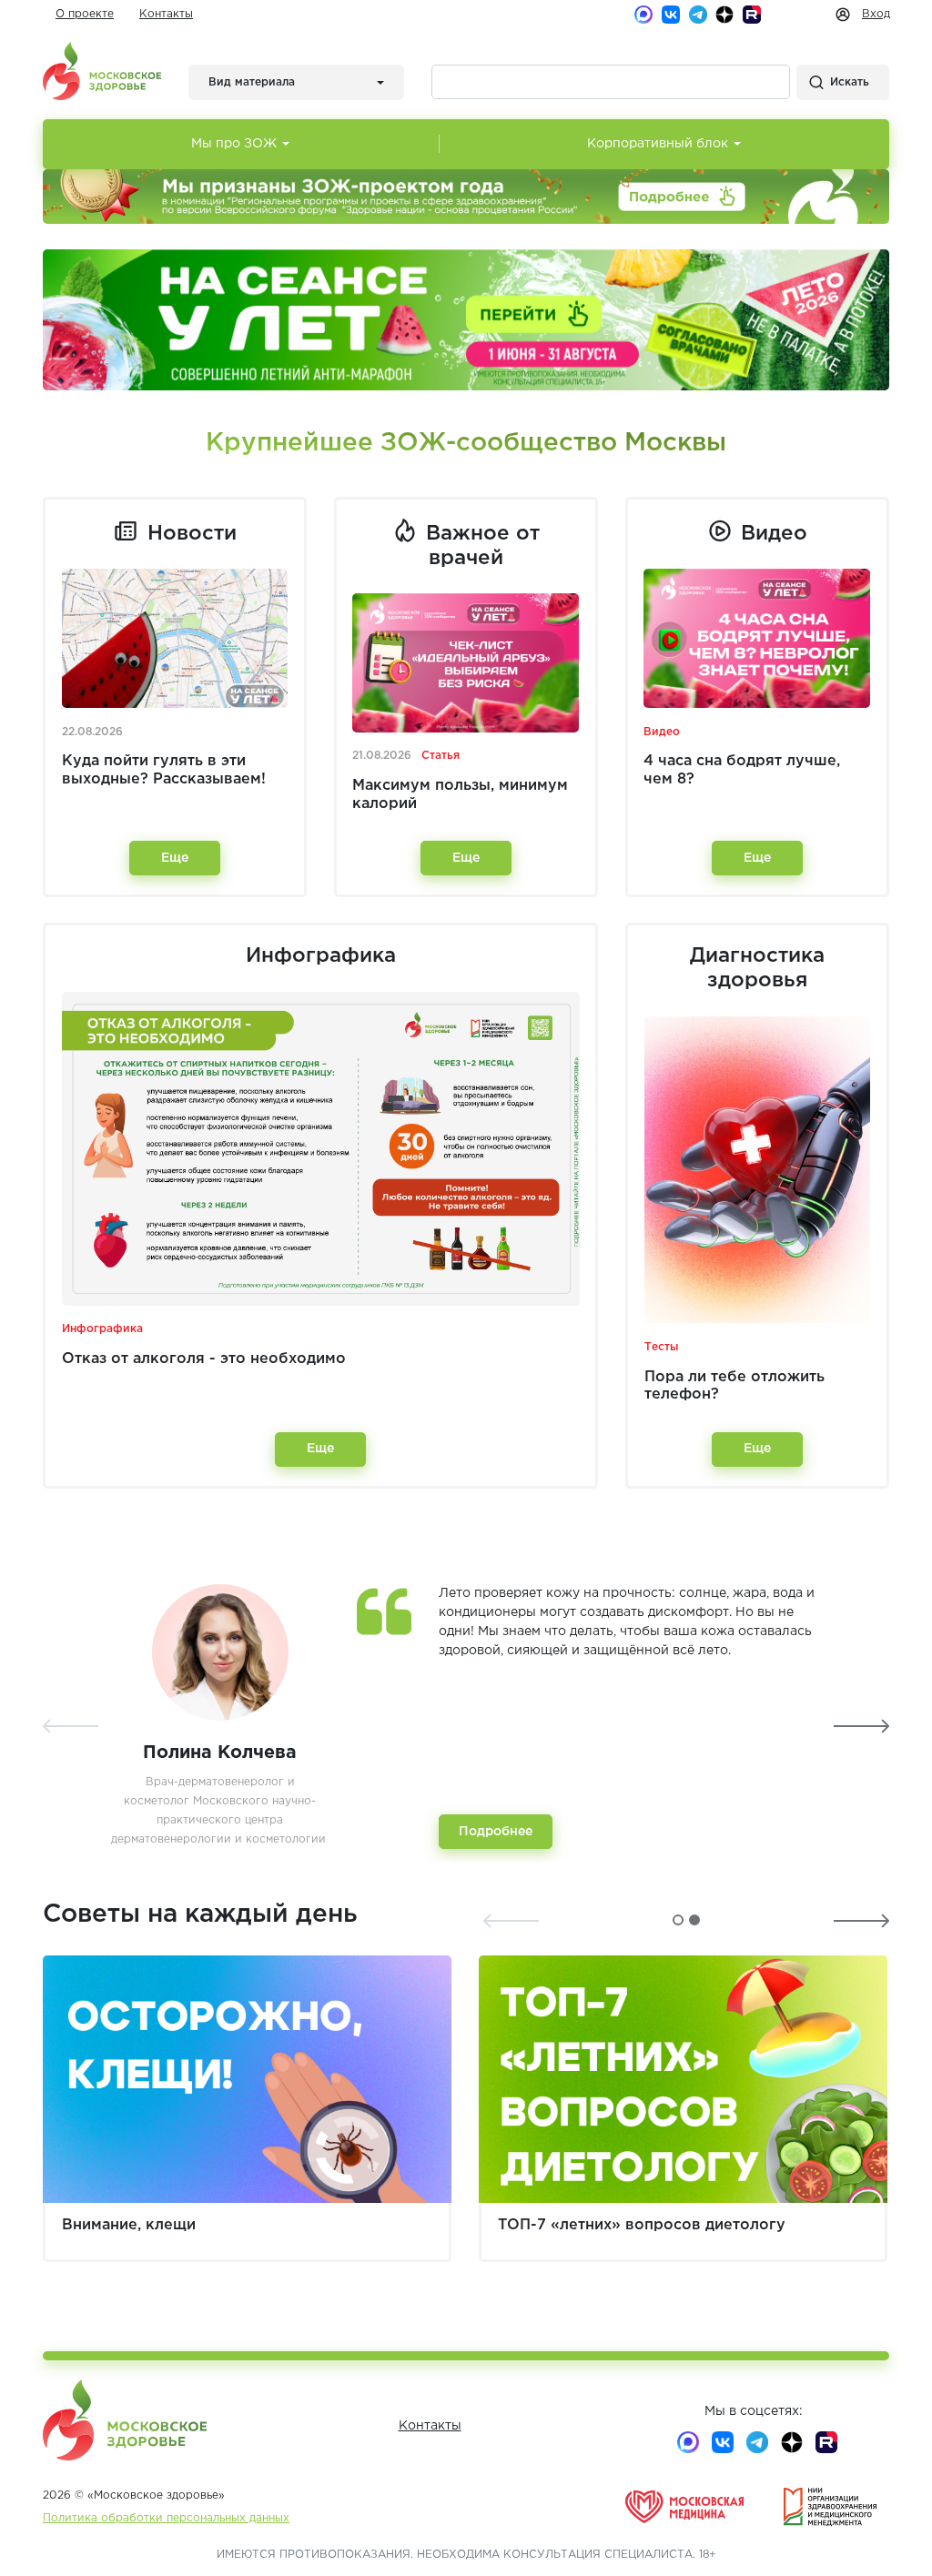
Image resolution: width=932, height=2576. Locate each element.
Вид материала (252, 82)
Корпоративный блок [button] (658, 144)
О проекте (85, 14)
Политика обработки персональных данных (166, 2518)
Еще (175, 858)
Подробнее (496, 1832)
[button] (678, 1920)
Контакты (166, 14)
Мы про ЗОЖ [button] (234, 144)
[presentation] (71, 1726)
